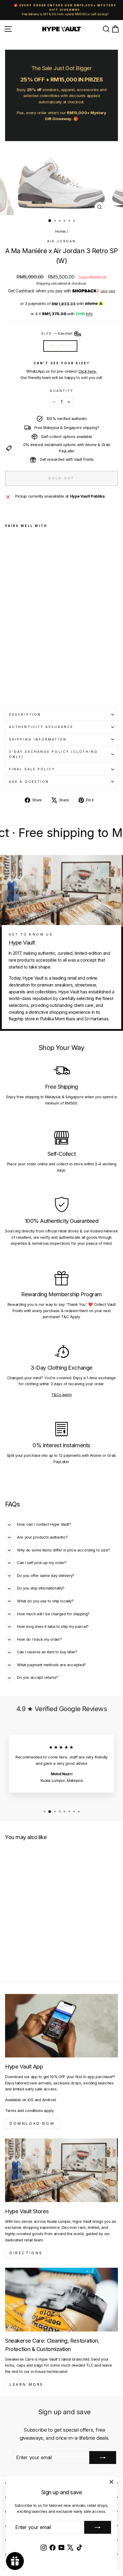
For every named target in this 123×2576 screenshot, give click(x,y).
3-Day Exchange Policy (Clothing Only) (53, 754)
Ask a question (29, 782)
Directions (26, 2253)
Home (60, 231)
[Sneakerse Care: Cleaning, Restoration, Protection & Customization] (61, 2300)
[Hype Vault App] (61, 2026)
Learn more (108, 291)
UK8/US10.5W (60, 346)
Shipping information (38, 739)
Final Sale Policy (32, 769)
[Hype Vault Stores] (61, 2170)
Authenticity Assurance (41, 727)
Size (57, 333)
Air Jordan (61, 241)
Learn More (27, 2384)
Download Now (32, 2123)
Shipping (43, 283)
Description (25, 714)
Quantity (62, 391)
